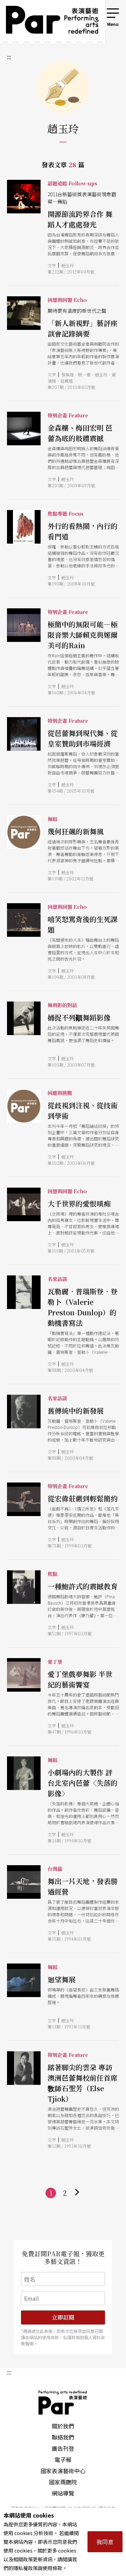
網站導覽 (63, 2493)
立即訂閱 (63, 2317)
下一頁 (77, 2193)
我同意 (105, 2542)
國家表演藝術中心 (63, 2471)
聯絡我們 (63, 2437)
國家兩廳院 (63, 2482)
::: (96, 11)
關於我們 (63, 2426)
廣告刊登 (63, 2448)
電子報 (63, 2460)
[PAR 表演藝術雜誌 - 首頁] (47, 22)
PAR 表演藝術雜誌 (63, 2402)
